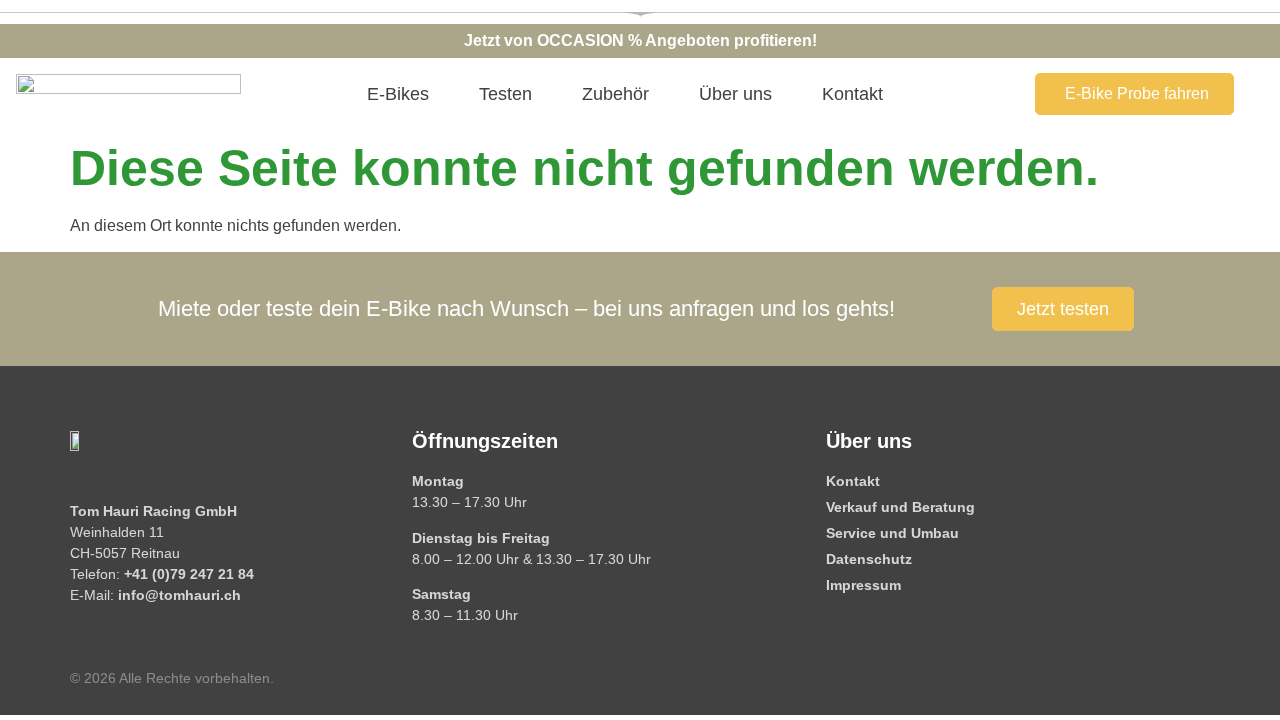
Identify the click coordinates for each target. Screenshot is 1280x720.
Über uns (735, 94)
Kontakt (852, 94)
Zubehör (615, 94)
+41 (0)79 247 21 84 (189, 574)
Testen (505, 94)
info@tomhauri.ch (179, 595)
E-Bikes (398, 94)
